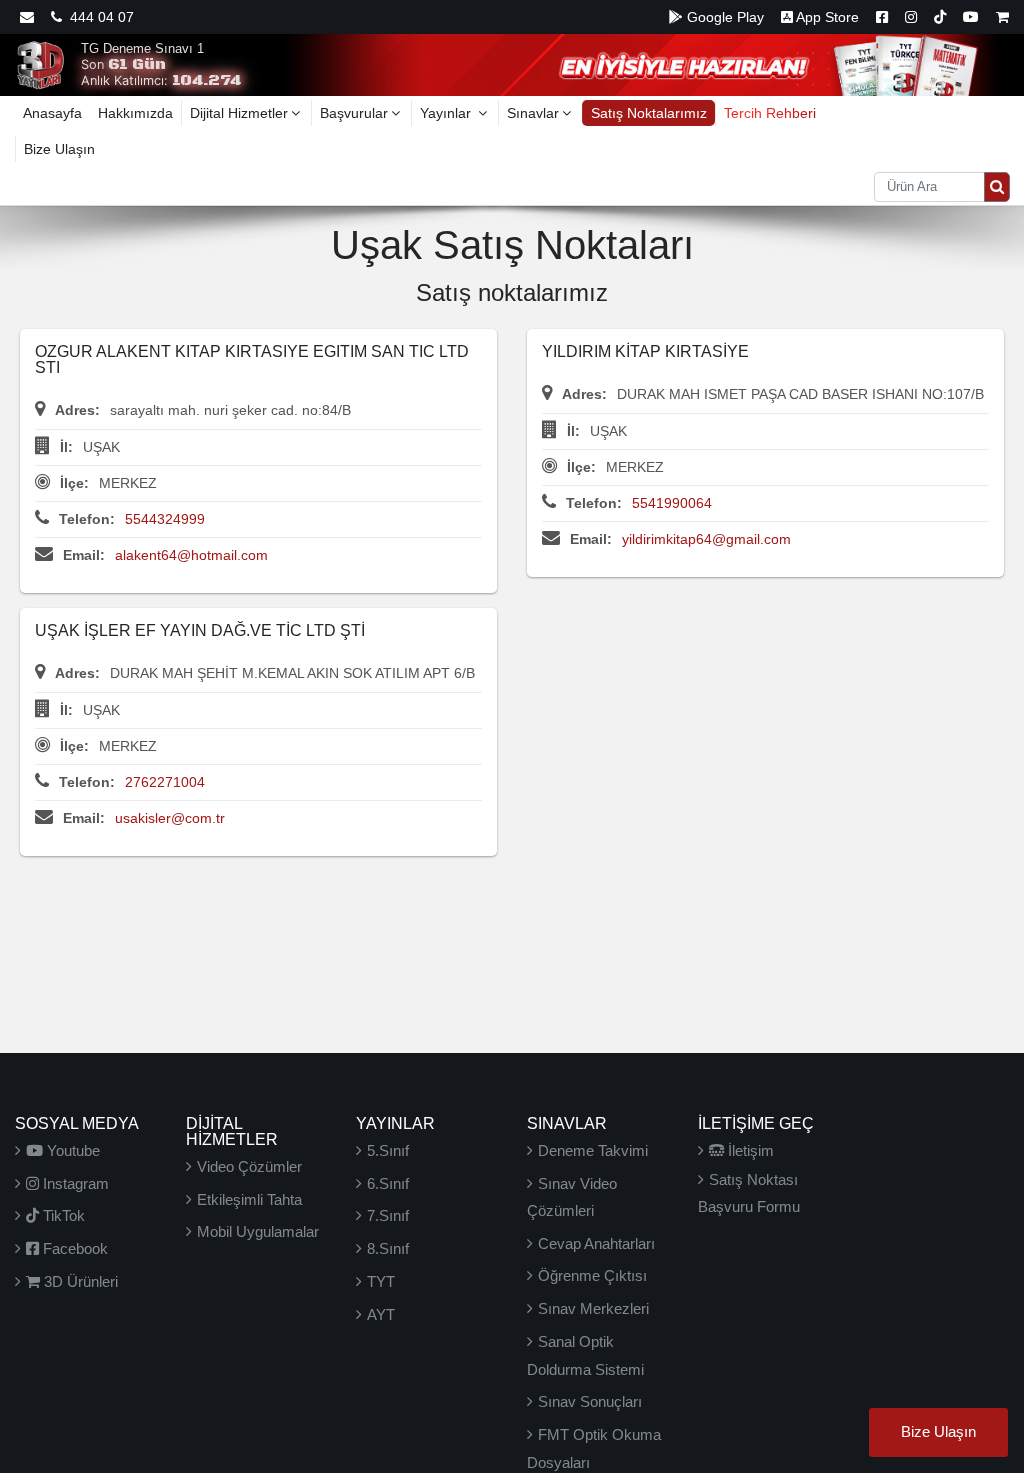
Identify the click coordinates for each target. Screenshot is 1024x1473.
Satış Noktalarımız (649, 113)
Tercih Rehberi (770, 113)
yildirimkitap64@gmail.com (706, 539)
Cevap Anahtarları (596, 1243)
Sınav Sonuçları (590, 1401)
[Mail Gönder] (27, 17)
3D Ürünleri (79, 1281)
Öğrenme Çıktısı (592, 1275)
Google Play (723, 17)
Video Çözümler (249, 1166)
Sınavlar (533, 113)
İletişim (749, 1150)
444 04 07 (98, 17)
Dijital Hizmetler (239, 113)
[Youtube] (971, 17)
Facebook (73, 1248)
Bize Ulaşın (59, 149)
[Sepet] (1002, 17)
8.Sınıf (388, 1248)
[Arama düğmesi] (997, 187)
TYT (381, 1281)
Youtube (71, 1150)
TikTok (62, 1215)
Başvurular (354, 113)
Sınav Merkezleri (593, 1308)
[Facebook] (882, 17)
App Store (826, 17)
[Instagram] (911, 17)
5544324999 (165, 519)
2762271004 (165, 782)
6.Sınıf (388, 1183)
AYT (381, 1314)
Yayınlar (447, 113)
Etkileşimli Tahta (249, 1199)
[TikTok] (940, 17)
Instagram (74, 1183)
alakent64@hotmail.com (191, 555)
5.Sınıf (388, 1150)
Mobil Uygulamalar (258, 1231)
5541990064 (672, 503)
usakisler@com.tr (170, 818)
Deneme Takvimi (593, 1150)
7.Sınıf (388, 1215)
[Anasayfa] (40, 64)
